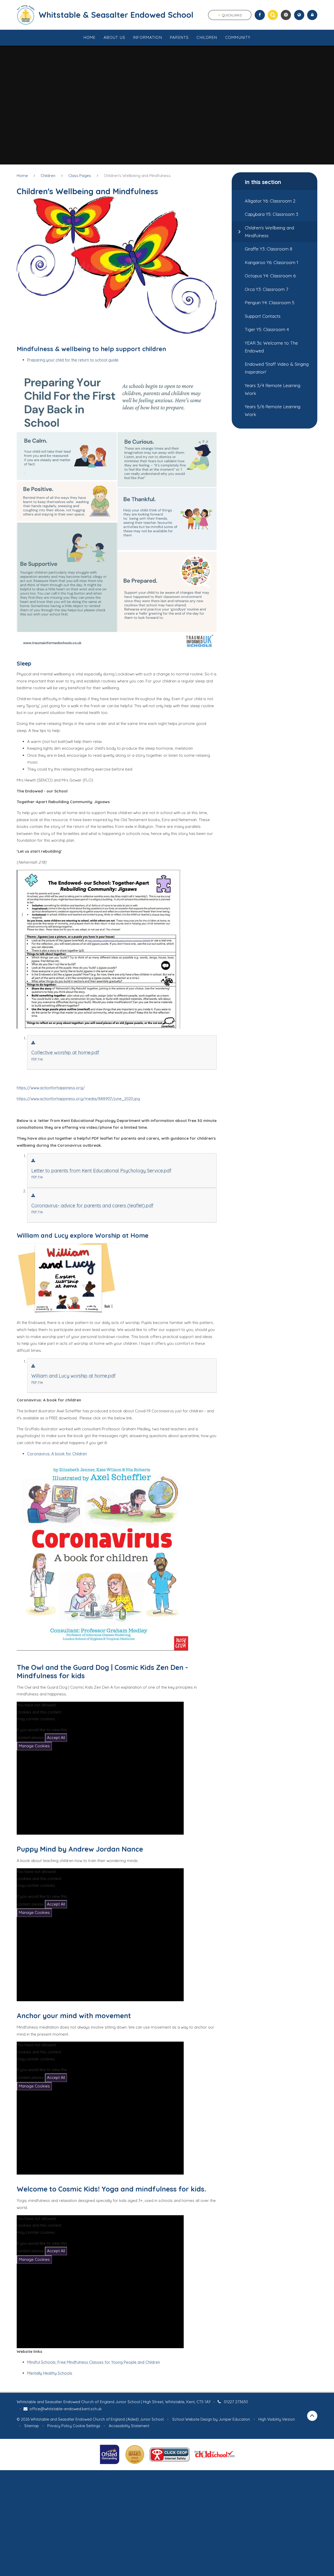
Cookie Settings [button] (87, 2426)
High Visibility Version (277, 2419)
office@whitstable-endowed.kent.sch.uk (66, 2409)
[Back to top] (312, 2416)
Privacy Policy (59, 2426)
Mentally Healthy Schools (50, 2373)
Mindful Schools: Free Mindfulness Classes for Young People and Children (94, 2362)
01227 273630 (235, 2402)
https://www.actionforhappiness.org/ (51, 1088)
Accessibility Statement (129, 2426)
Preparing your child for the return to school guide (73, 360)
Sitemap (32, 2426)
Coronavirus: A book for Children (57, 1454)
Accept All (56, 1738)
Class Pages (80, 176)
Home (22, 176)
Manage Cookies (34, 1746)
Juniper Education (234, 2419)
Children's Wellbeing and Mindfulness (137, 176)
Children (48, 176)
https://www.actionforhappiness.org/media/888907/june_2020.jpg (78, 1099)
